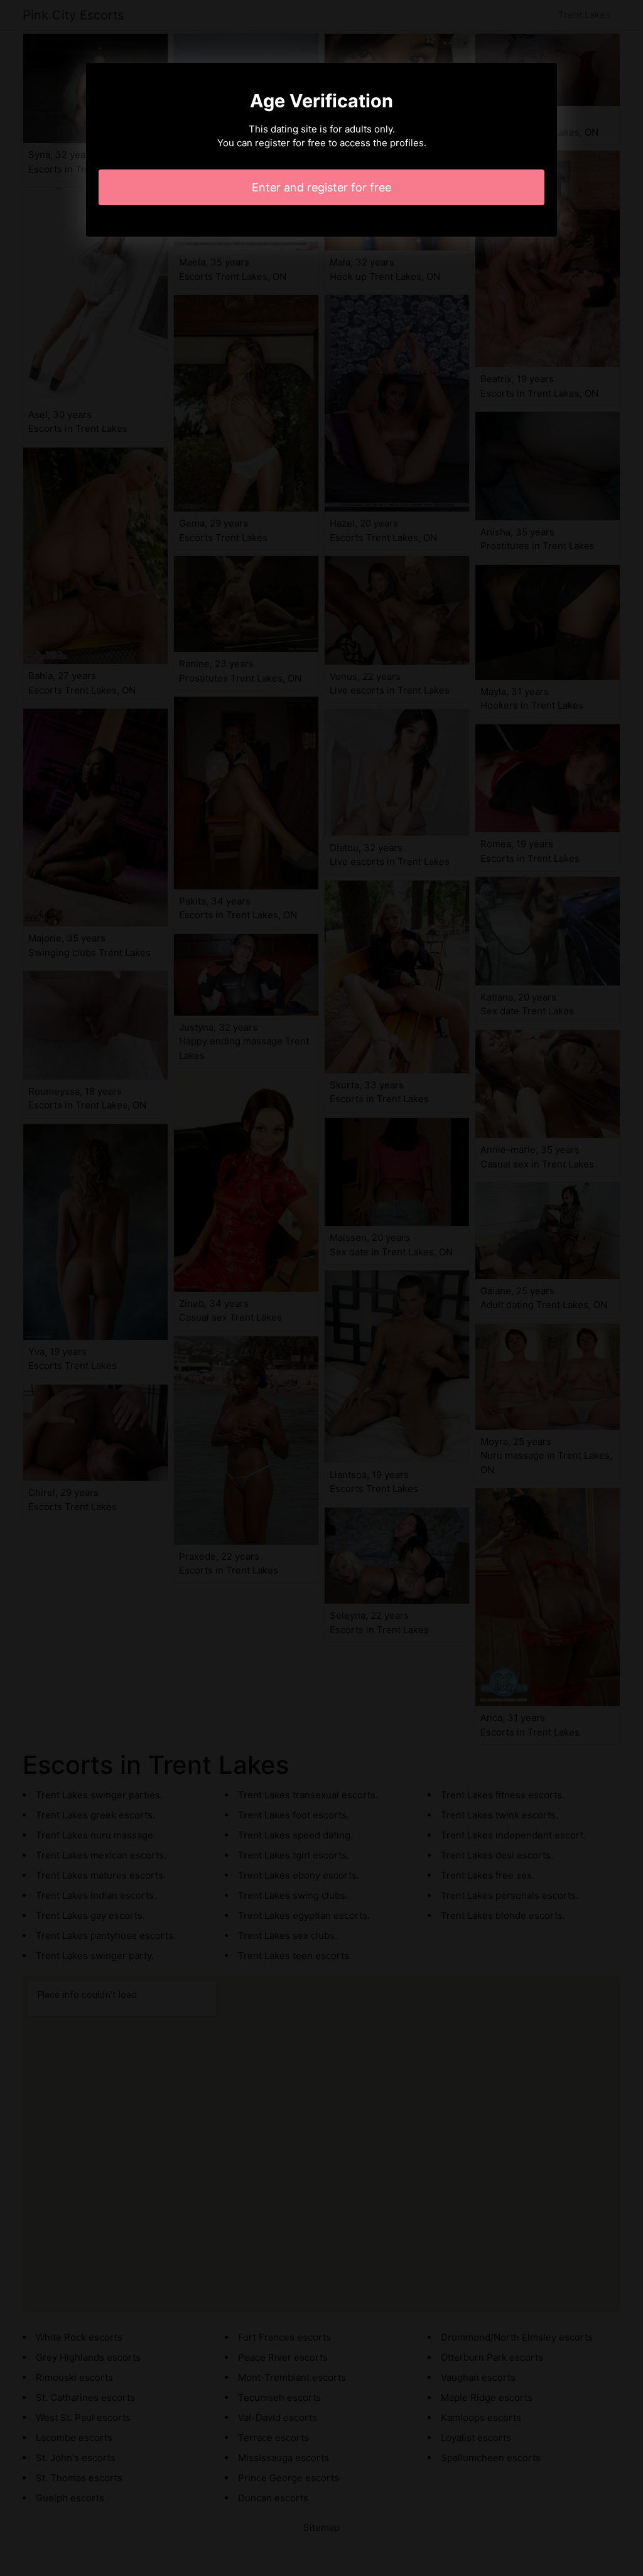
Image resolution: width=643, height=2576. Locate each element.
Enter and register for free (321, 187)
